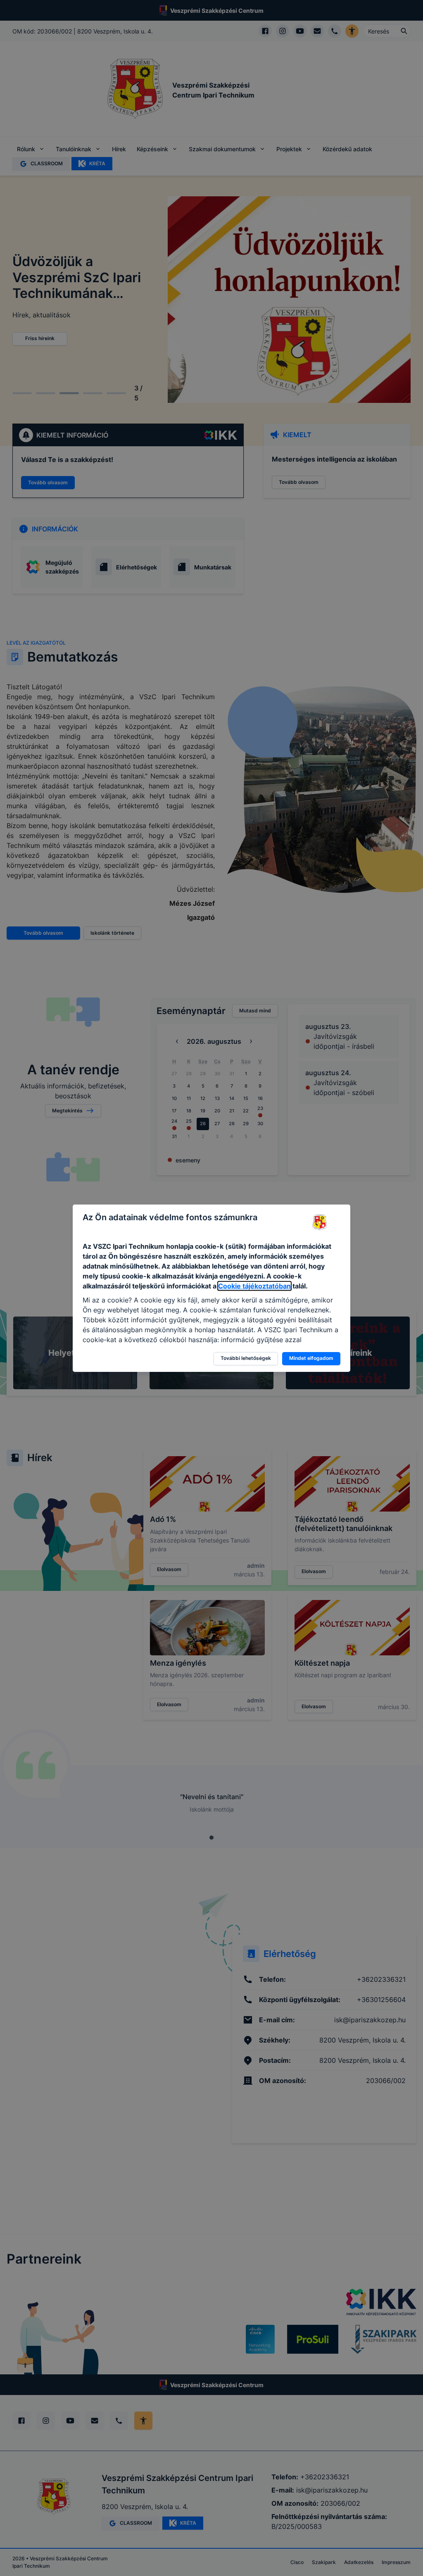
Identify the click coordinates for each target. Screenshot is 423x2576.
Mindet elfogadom (311, 1358)
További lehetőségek (246, 1358)
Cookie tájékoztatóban (254, 1286)
